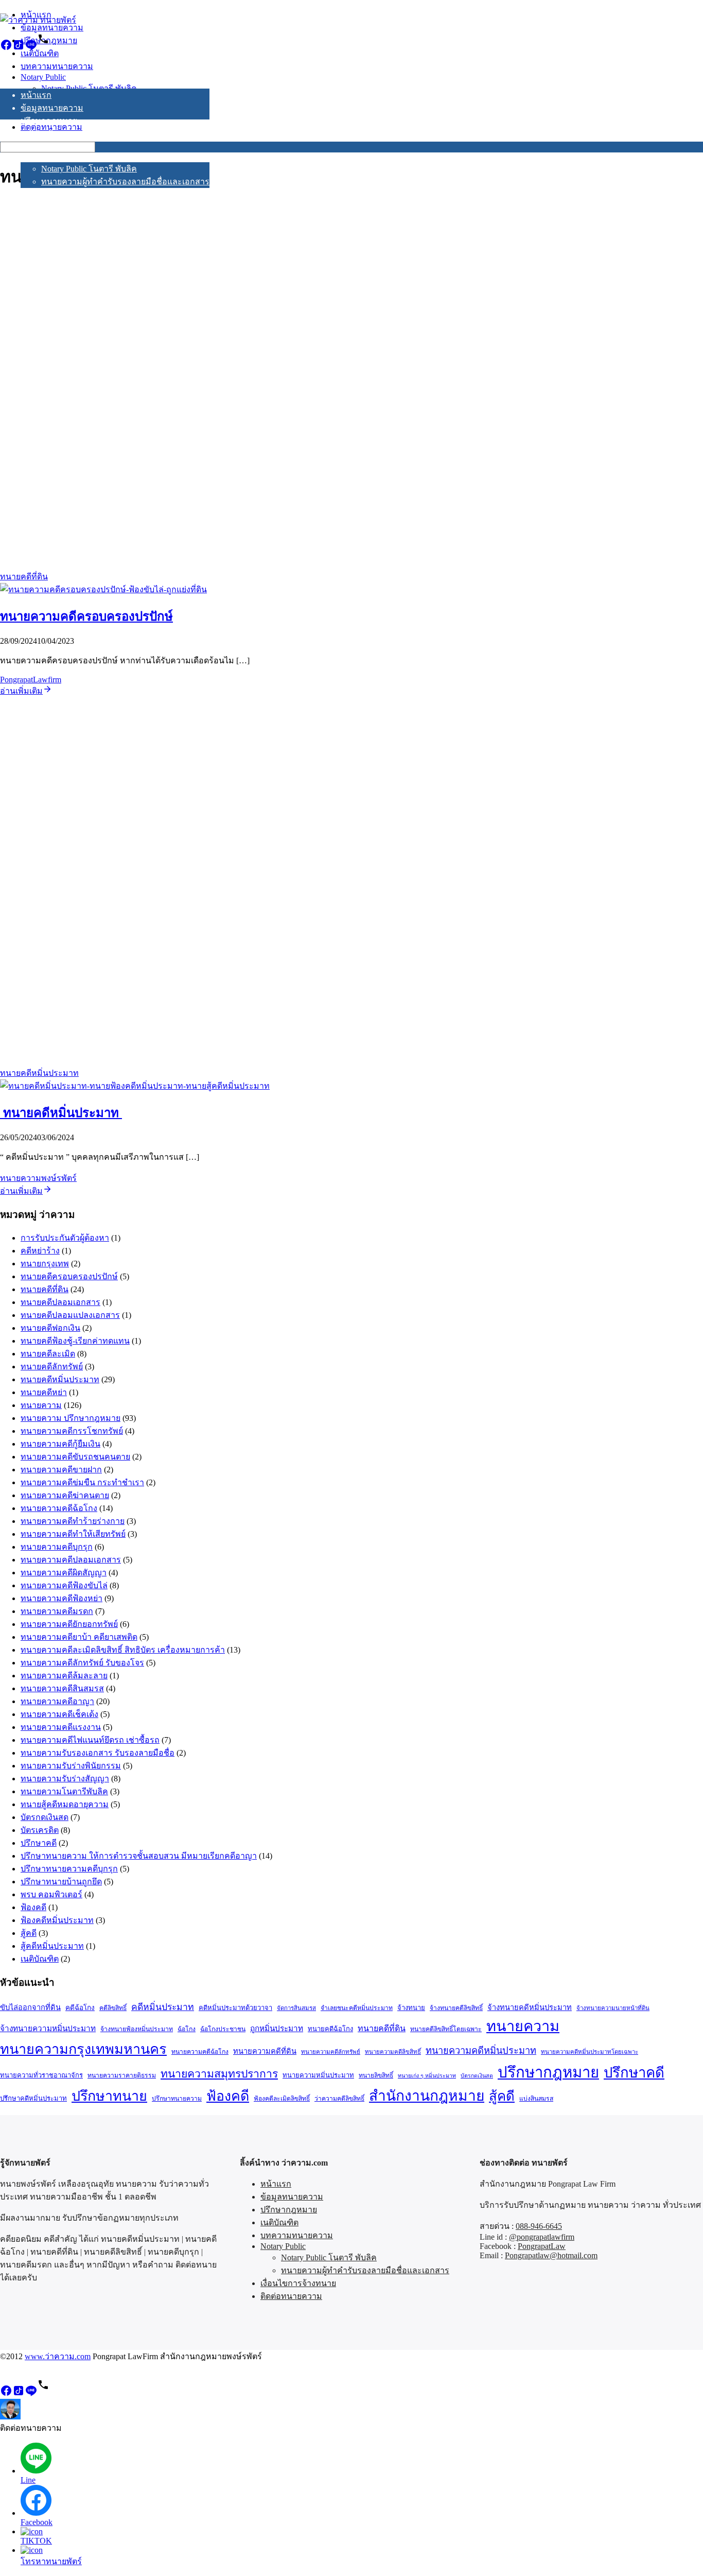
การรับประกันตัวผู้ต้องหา (65, 1238)
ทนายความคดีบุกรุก (57, 1547)
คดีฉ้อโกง (80, 2008)
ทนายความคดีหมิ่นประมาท (481, 2051)
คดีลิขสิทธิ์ (113, 2008)
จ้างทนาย (411, 2008)
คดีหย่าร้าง (40, 1251)
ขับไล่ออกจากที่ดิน (30, 2007)
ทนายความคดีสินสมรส (62, 1688)
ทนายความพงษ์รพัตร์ (38, 1178)
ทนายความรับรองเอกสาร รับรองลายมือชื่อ (98, 1753)
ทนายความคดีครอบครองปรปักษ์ (86, 616)
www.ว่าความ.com (58, 2356)
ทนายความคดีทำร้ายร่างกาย (73, 1521)
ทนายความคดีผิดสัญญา (64, 1573)
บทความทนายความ (57, 147)
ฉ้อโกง (187, 2029)
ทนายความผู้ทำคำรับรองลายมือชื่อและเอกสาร (125, 182)
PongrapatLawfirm (31, 680)
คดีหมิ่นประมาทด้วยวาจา (235, 2008)
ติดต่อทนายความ (51, 207)
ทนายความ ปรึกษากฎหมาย (71, 1418)
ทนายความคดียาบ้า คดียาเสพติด (79, 1637)
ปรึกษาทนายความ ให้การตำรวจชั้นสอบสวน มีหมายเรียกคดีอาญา (139, 1856)
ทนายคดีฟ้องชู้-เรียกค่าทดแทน (75, 1341)
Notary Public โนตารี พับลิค (89, 169)
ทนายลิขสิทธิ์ (376, 2075)
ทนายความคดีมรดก (57, 1611)
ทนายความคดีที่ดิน (265, 2051)
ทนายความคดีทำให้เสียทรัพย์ (73, 1534)
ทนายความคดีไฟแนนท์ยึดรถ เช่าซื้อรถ (90, 1740)
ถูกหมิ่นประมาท (277, 2028)
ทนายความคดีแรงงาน (61, 1727)
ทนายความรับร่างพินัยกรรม (71, 1766)
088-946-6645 (539, 2226)
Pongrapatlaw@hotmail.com (551, 2255)
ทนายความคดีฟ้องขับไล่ (64, 1585)
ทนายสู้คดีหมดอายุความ (65, 1804)
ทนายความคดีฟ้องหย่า (61, 1598)
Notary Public (43, 157)
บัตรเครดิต (40, 1830)
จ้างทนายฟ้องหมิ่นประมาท (137, 2029)
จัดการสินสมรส (296, 2008)
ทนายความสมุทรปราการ (219, 2074)
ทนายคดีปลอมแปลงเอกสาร (70, 1315)
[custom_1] (43, 48)
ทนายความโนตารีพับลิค (64, 1791)
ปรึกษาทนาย (109, 2096)
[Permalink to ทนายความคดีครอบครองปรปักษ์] (103, 589)
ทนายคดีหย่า (44, 1392)
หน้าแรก (36, 95)
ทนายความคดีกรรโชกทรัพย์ (72, 1431)
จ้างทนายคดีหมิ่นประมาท (530, 2007)
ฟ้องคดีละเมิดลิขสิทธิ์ (282, 2099)
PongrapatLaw (542, 2246)
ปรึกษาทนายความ (177, 2099)
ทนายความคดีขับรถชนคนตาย (75, 1457)
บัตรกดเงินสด (45, 1817)
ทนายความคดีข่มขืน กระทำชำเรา (82, 1482)
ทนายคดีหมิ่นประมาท (39, 1073)
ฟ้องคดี (33, 1907)
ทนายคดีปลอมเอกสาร (60, 1302)
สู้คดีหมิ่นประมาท (52, 1946)
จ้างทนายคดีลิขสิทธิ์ (456, 2008)
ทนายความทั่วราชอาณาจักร (41, 2075)
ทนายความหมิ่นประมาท (318, 2075)
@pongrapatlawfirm (542, 2237)
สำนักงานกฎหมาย (427, 2096)
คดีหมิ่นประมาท (163, 2007)
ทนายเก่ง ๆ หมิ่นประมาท (427, 2076)
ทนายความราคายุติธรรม (122, 2075)
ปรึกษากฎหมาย (49, 121)
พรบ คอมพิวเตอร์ (51, 1894)
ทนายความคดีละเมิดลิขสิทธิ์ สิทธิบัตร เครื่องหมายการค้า (123, 1650)
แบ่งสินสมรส (536, 2099)
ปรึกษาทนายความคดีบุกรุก (69, 1869)
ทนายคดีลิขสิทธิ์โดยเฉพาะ (446, 2029)
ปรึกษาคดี (39, 1843)
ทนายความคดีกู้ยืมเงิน (60, 1444)
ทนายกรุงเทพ (45, 1264)
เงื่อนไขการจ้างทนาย (58, 194)
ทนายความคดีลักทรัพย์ (331, 2052)
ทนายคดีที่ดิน (24, 577)
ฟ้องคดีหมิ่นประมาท (57, 1920)
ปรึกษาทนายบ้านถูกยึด (61, 1882)
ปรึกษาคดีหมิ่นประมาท (33, 2098)
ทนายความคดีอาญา (57, 1701)
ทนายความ (41, 1405)
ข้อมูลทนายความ (52, 108)
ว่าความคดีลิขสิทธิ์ (339, 2099)
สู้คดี (29, 1933)
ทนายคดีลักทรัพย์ (52, 1367)
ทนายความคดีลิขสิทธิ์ (393, 2052)
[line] (31, 48)
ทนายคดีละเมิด (48, 1354)
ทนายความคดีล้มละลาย (64, 1676)
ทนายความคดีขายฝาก (61, 1470)
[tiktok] (19, 48)
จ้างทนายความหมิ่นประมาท (48, 2028)
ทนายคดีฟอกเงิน (50, 1328)
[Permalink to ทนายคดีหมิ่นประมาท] (135, 1086)
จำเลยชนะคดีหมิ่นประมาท (357, 2008)
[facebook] (6, 48)
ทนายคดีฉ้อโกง (330, 2029)
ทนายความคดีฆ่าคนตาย (65, 1495)
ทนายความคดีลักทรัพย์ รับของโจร (82, 1663)
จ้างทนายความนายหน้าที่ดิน (613, 2008)
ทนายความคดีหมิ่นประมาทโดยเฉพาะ (590, 2052)
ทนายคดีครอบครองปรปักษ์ (69, 1276)
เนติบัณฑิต (40, 134)
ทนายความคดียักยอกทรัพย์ (69, 1624)
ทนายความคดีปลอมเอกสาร (71, 1560)
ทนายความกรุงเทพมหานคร (83, 2049)
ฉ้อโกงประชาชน (223, 2029)
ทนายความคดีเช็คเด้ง (59, 1714)
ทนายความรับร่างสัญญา (65, 1779)
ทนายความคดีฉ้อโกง (59, 1508)
